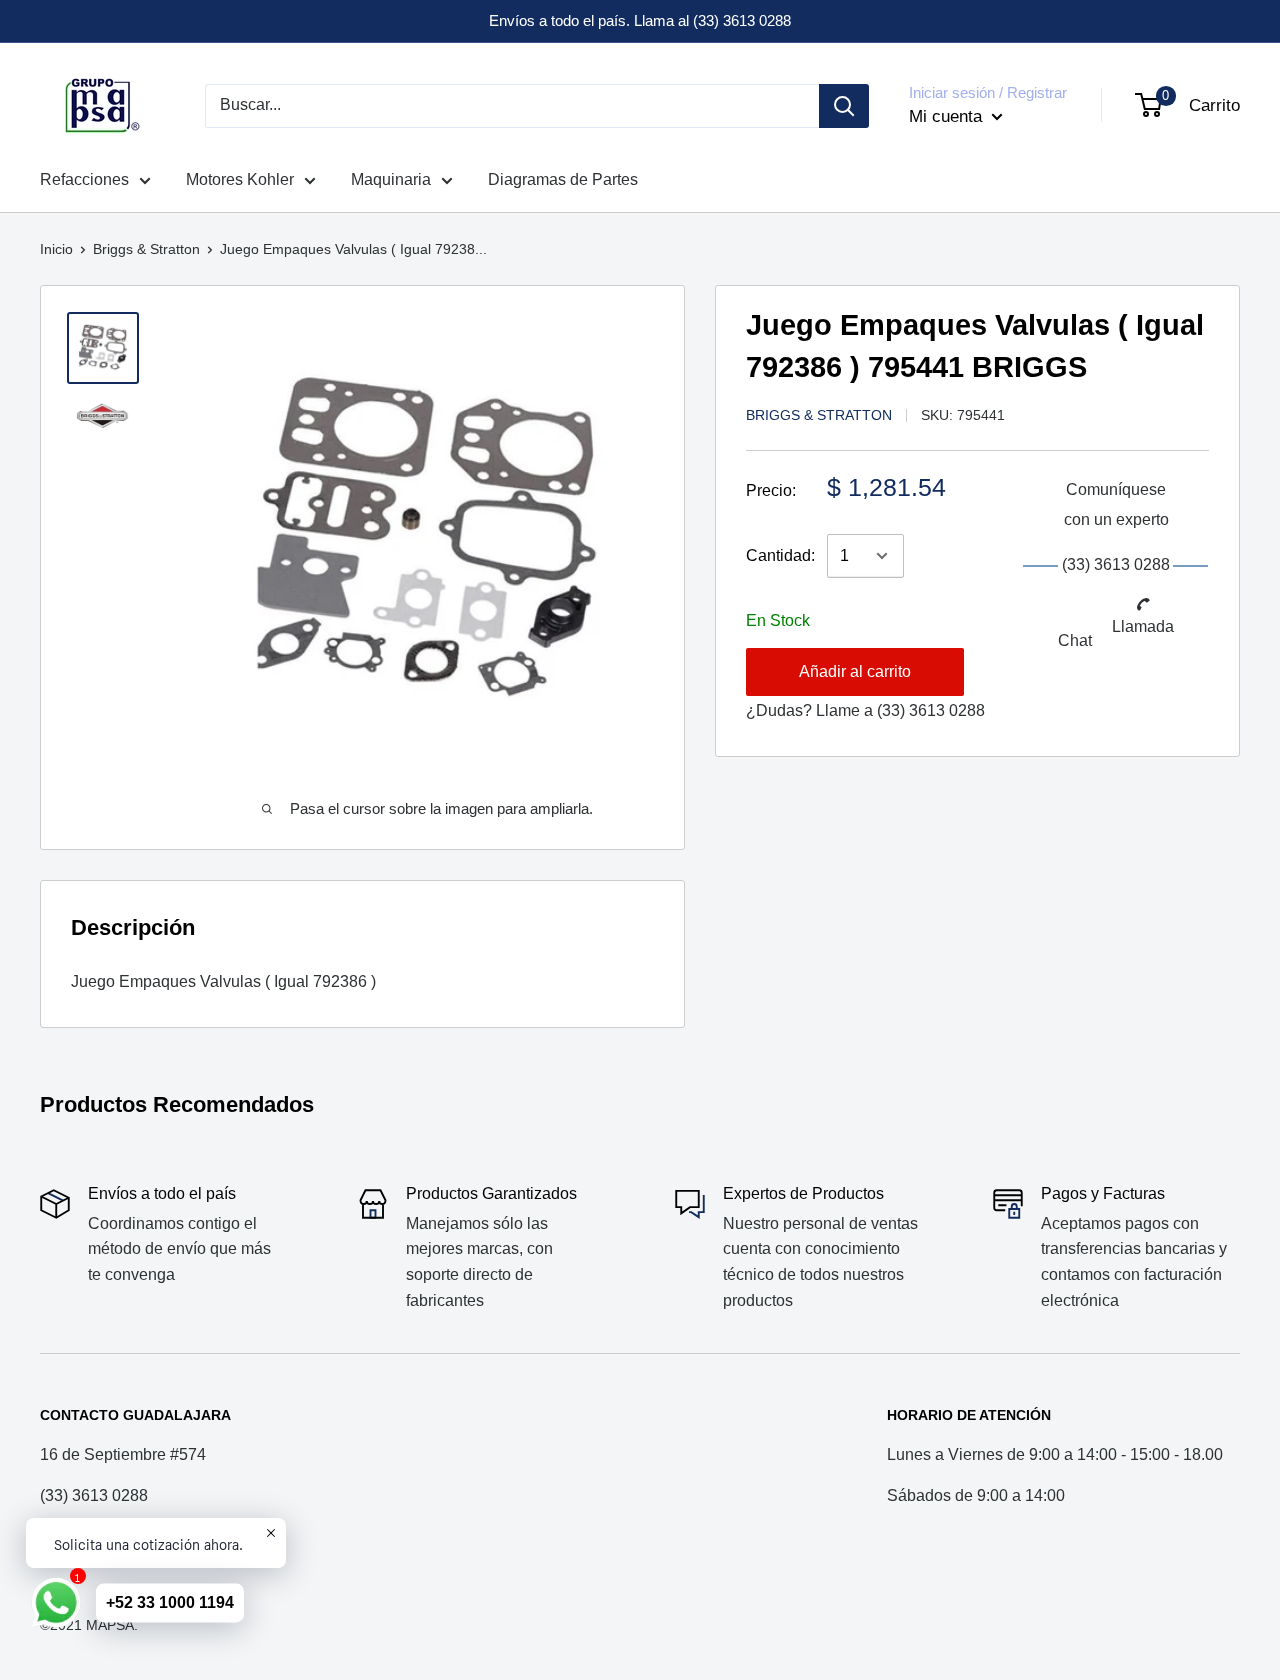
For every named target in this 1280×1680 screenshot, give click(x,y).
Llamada (1143, 626)
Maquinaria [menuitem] (391, 179)
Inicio (56, 249)
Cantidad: (780, 555)
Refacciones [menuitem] (84, 179)
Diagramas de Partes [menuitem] (563, 179)
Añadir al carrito (855, 671)
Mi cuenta (948, 116)
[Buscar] (844, 106)
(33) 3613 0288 (931, 710)
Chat (1075, 640)
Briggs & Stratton (146, 249)
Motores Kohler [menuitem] (240, 179)
